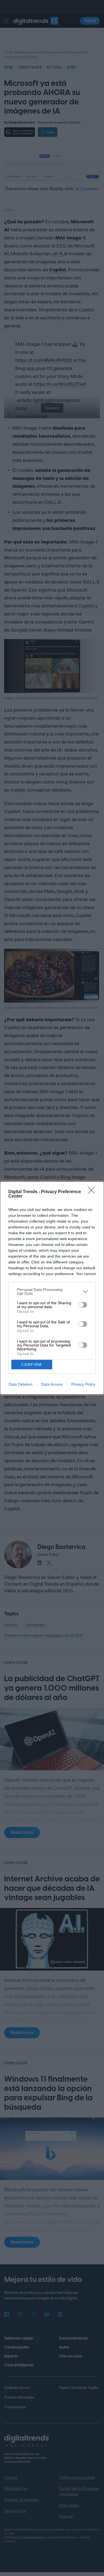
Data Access (52, 1384)
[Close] (93, 1192)
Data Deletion (21, 1384)
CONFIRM (32, 1365)
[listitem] (52, 1291)
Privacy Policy (83, 1384)
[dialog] (52, 1288)
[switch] (83, 1305)
